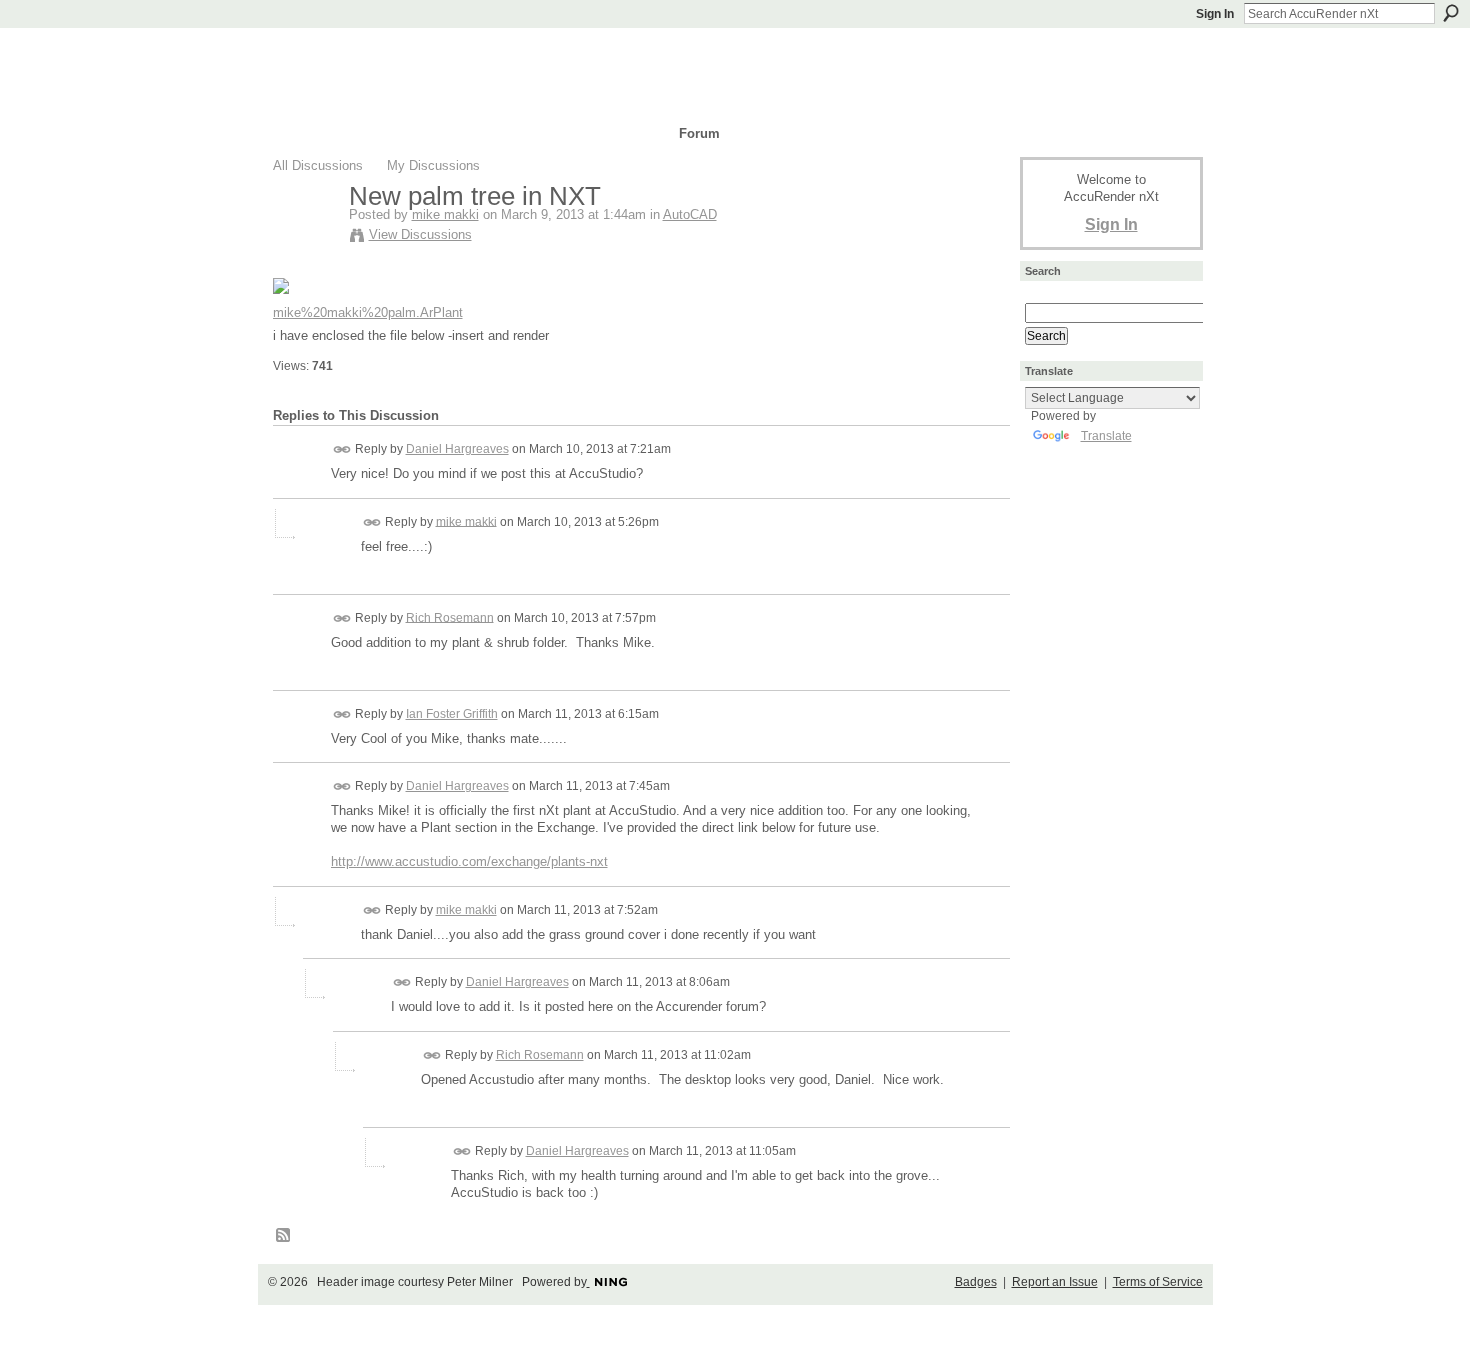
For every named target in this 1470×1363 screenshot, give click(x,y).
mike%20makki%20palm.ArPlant (368, 312)
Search (1451, 13)
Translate (1106, 436)
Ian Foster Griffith (452, 714)
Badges (976, 1282)
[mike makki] (305, 238)
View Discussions (420, 234)
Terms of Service (1158, 1282)
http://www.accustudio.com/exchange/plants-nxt (469, 861)
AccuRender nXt (392, 55)
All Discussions (318, 165)
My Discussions (433, 165)
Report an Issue (1055, 1282)
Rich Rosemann (450, 617)
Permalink (342, 449)
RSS (284, 1236)
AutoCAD (690, 214)
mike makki (445, 214)
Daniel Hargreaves (457, 449)
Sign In (1215, 14)
